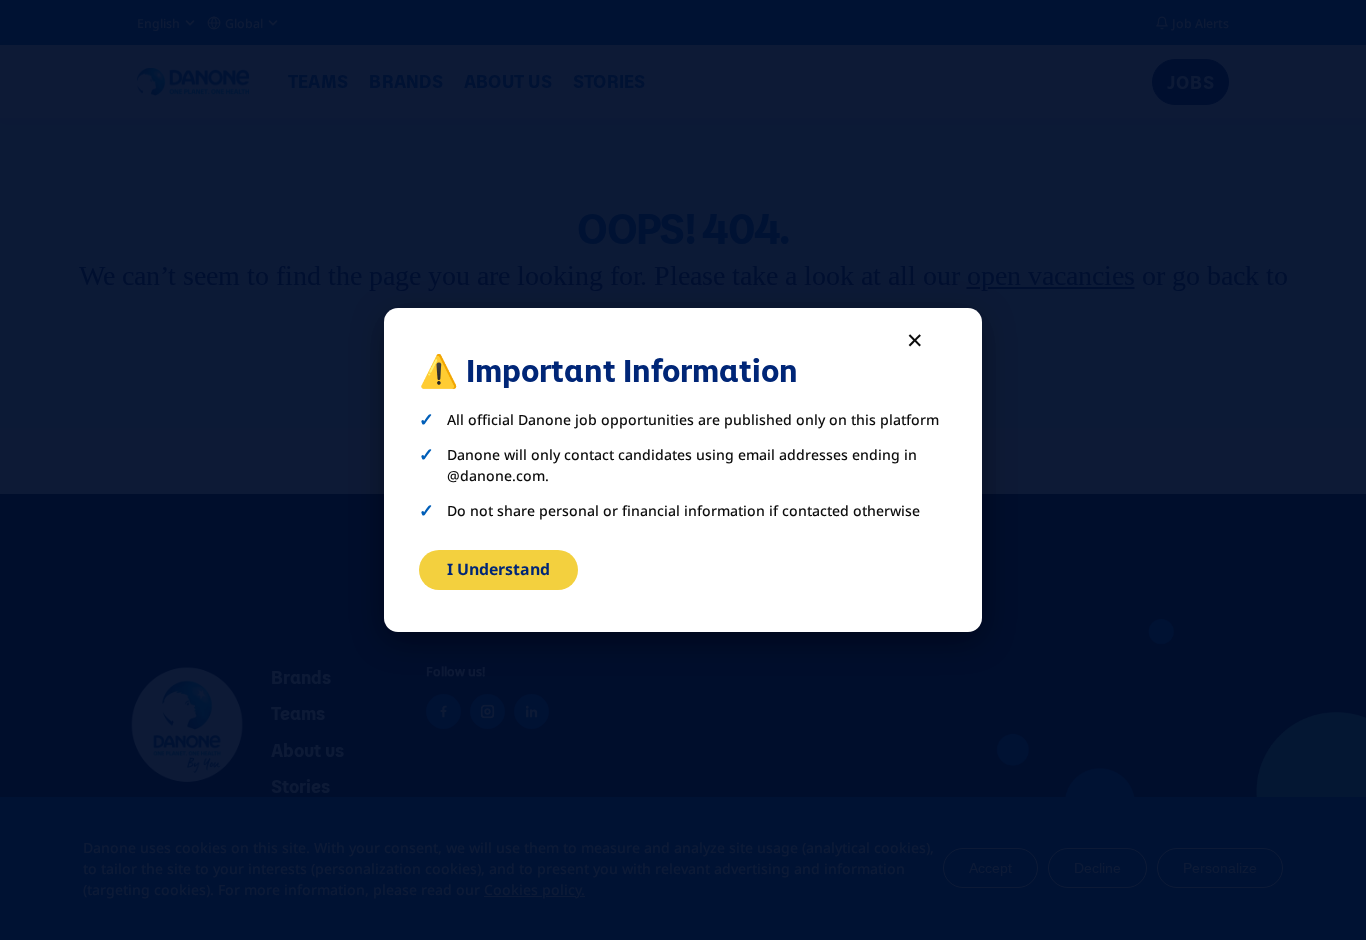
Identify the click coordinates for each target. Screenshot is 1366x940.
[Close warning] (915, 339)
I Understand (498, 569)
